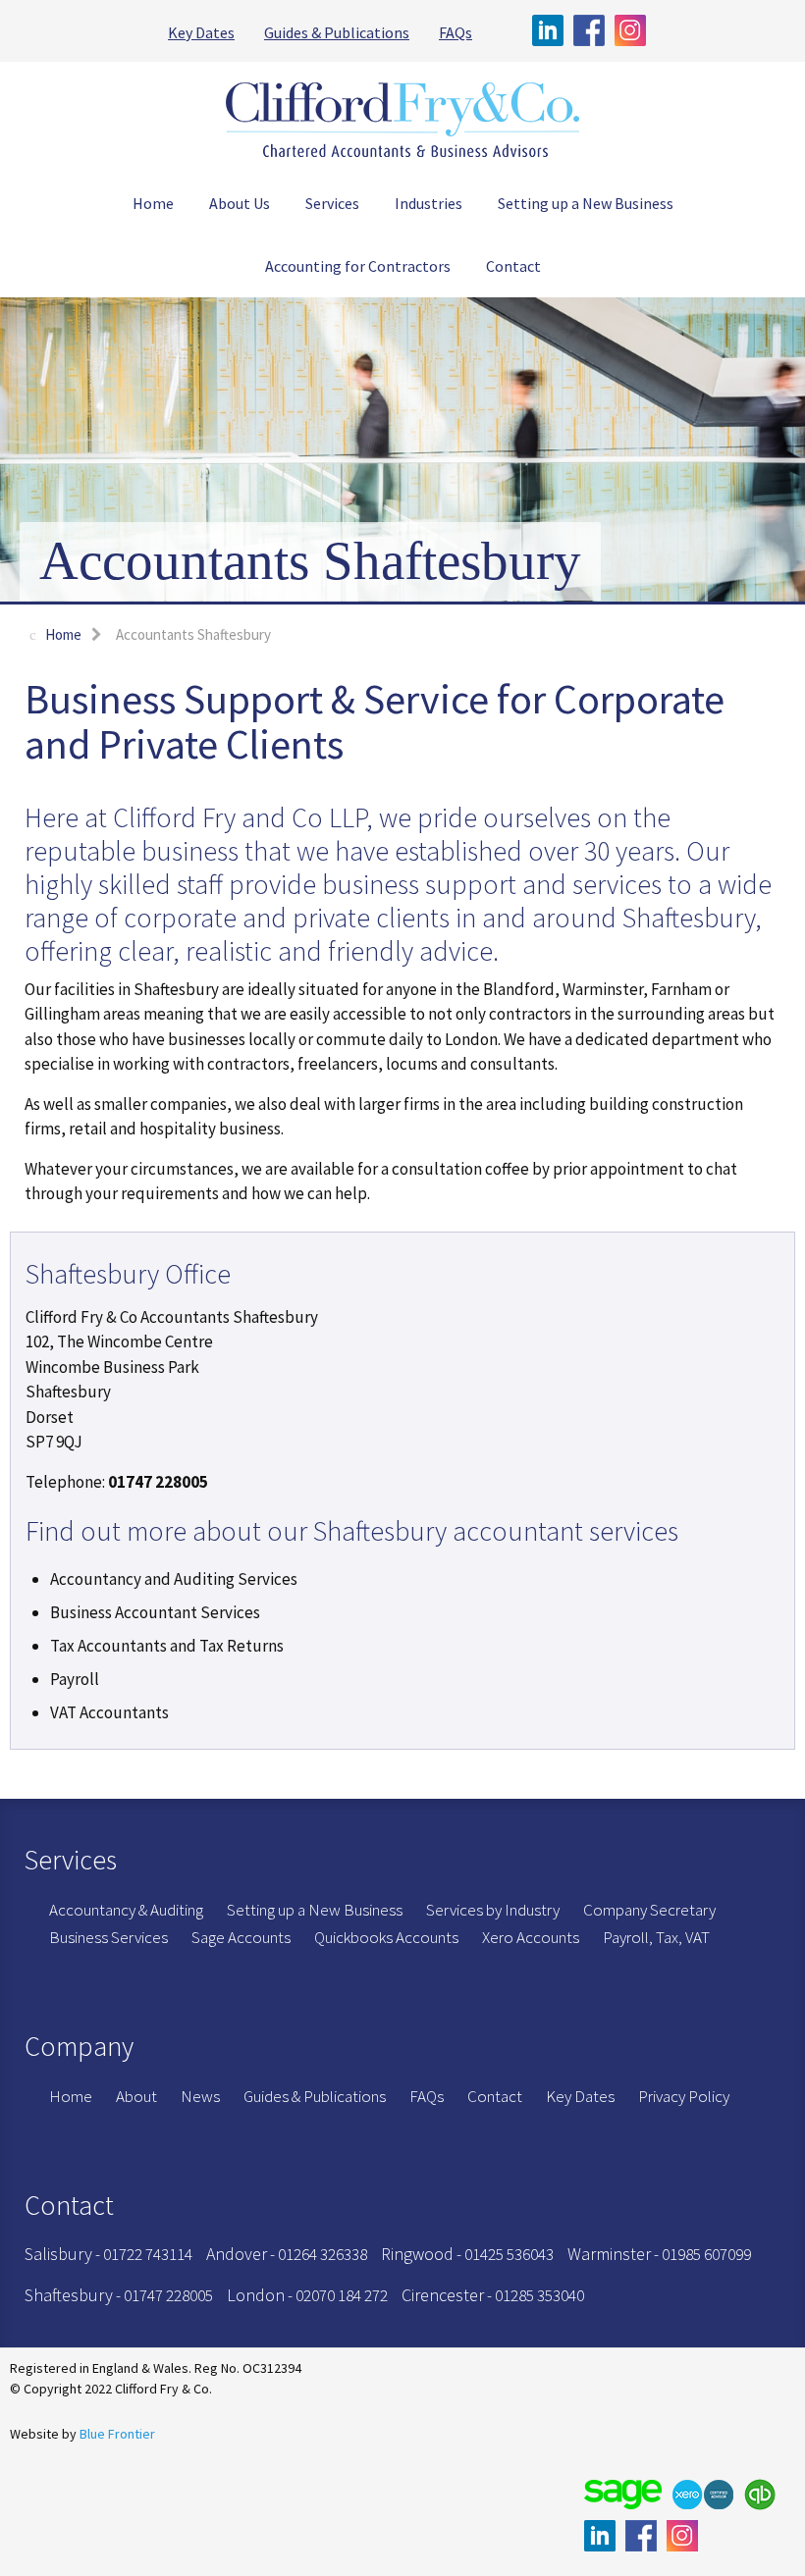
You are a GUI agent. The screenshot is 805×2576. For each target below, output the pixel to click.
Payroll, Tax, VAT (656, 1937)
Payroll (75, 1679)
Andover (237, 2254)
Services (332, 203)
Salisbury (58, 2254)
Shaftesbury (69, 2295)
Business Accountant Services (155, 1612)
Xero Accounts (531, 1937)
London (256, 2295)
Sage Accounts (241, 1937)
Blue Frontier (117, 2434)
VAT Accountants (109, 1712)
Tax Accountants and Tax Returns (167, 1646)
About (136, 2096)
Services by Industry (493, 1910)
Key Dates (201, 32)
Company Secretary (649, 1910)
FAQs (456, 32)
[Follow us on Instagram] (630, 30)
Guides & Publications (337, 32)
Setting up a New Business (586, 203)
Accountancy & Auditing (126, 1910)
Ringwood (417, 2254)
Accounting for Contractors (358, 266)
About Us (240, 203)
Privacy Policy (684, 2096)
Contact (513, 266)
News (200, 2096)
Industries (429, 203)
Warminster (609, 2254)
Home (153, 203)
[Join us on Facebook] (594, 30)
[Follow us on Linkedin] (553, 30)
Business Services (108, 1937)
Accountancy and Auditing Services (174, 1579)
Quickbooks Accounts (386, 1937)
